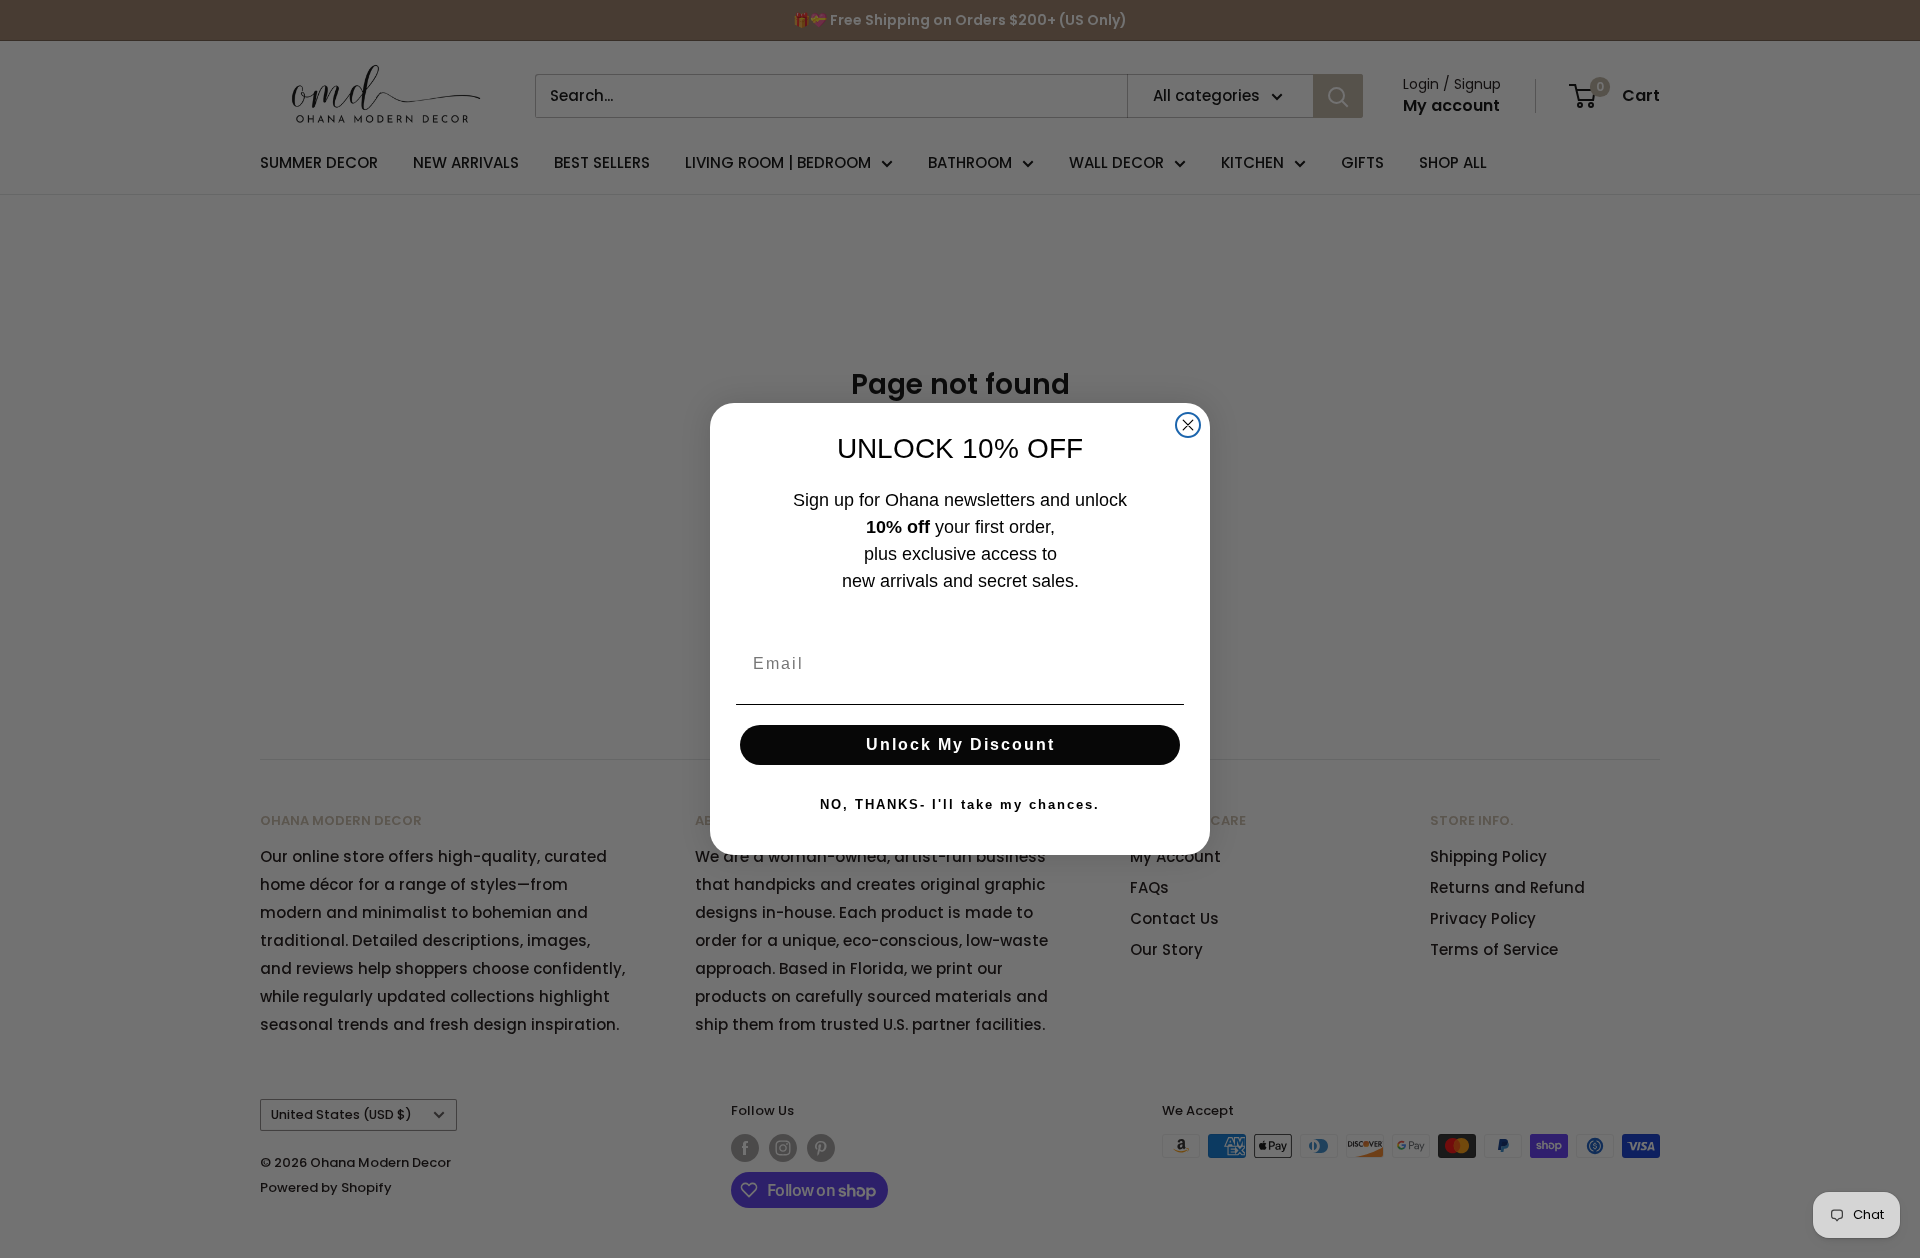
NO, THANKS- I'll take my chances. (960, 804)
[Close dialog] (1188, 425)
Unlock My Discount (960, 744)
